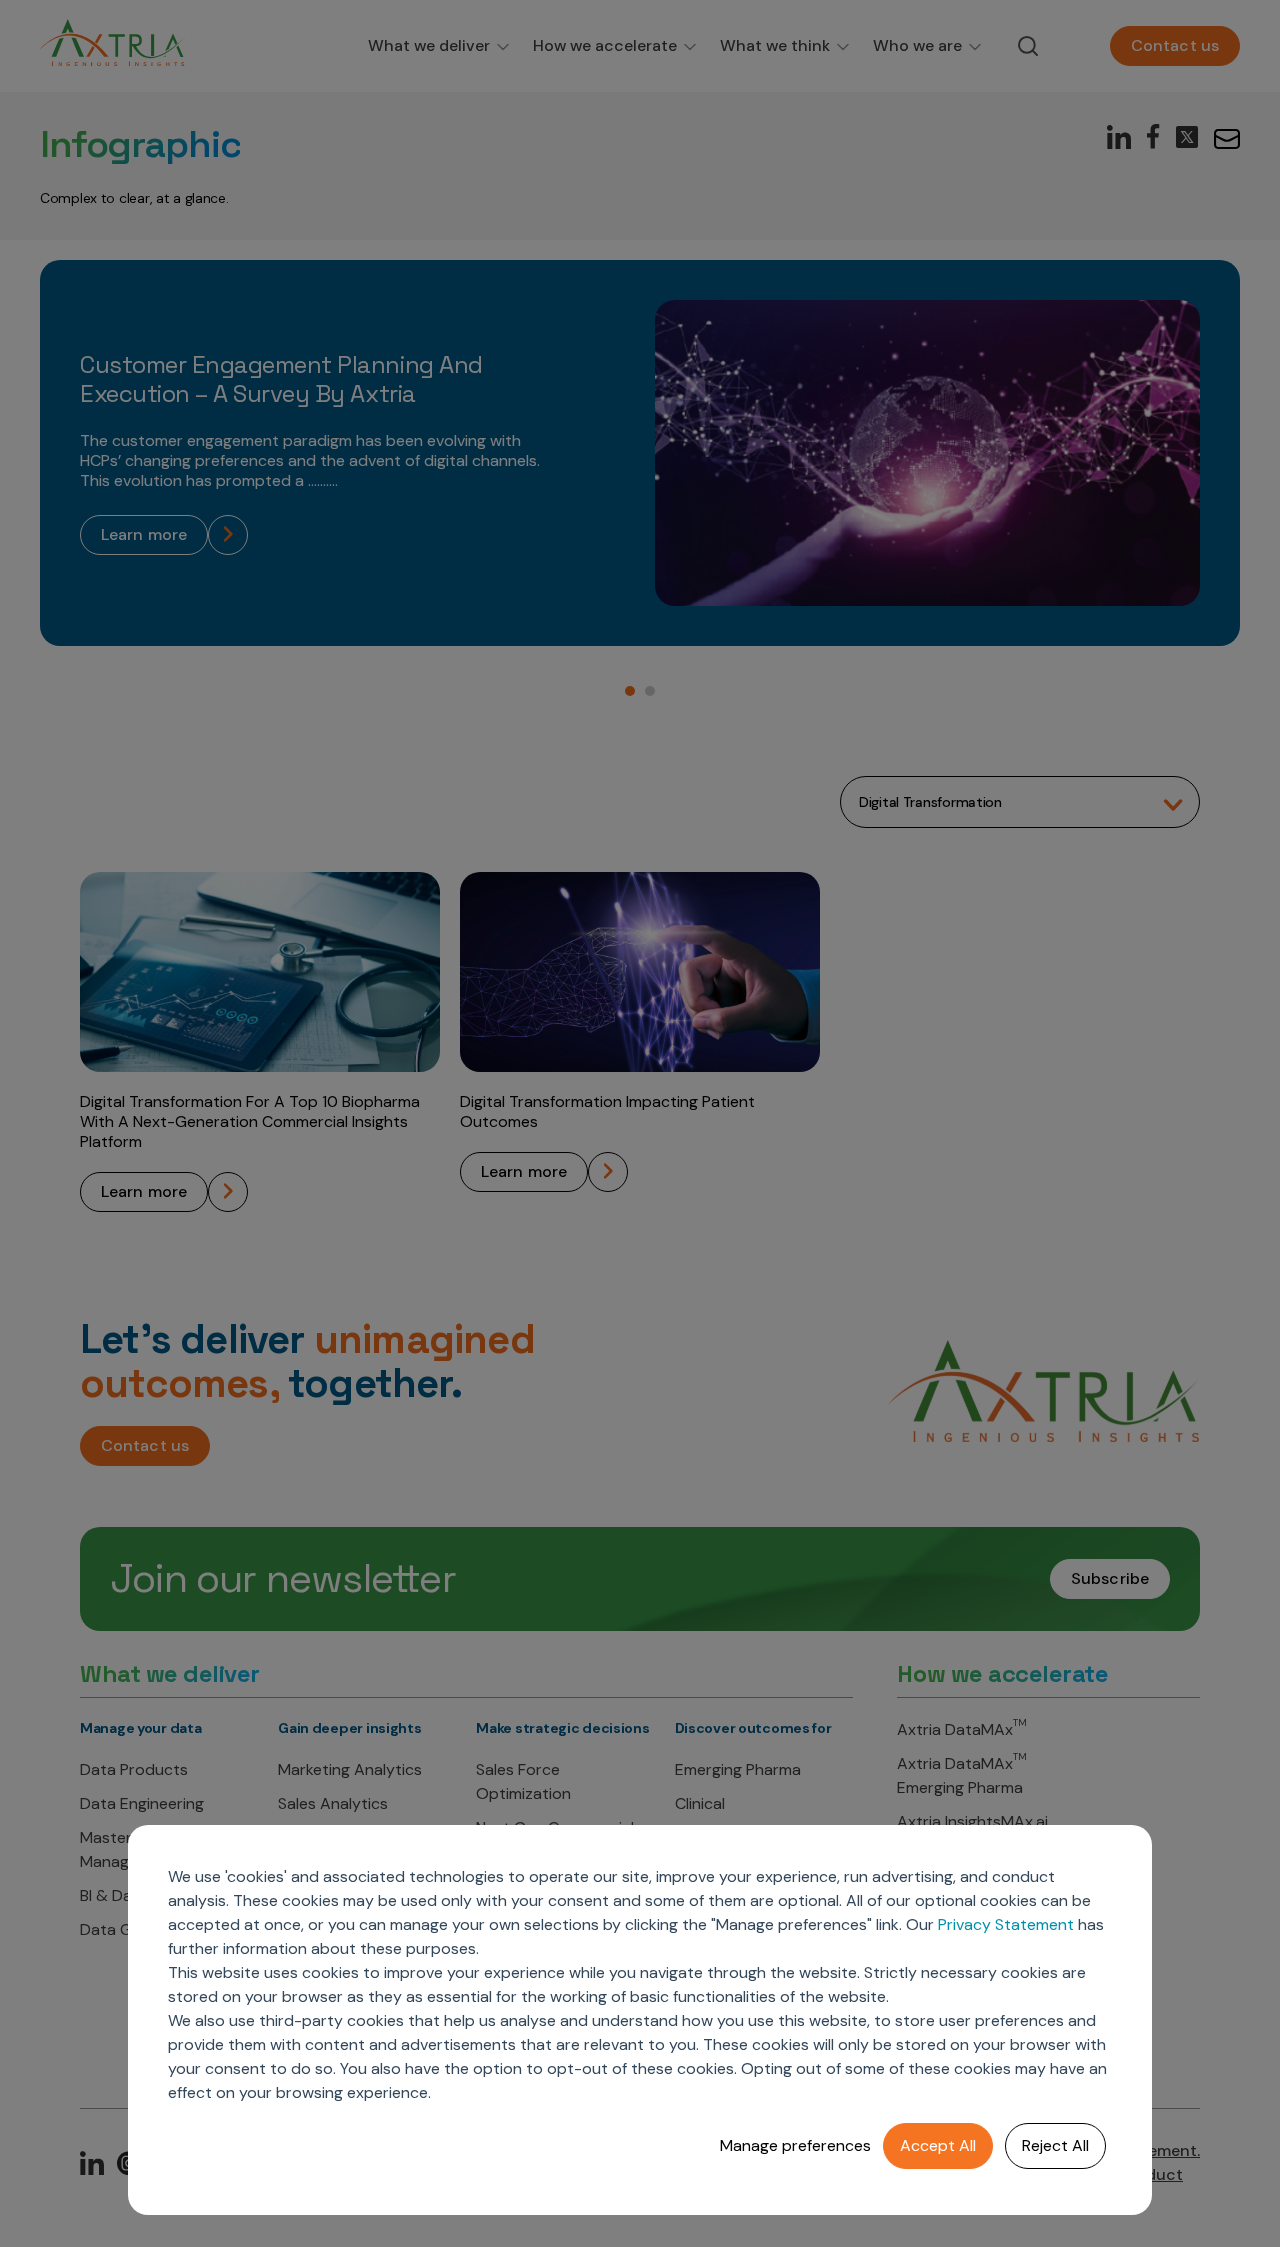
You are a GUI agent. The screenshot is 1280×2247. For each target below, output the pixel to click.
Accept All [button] (938, 2145)
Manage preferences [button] (795, 2145)
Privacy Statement (1006, 1924)
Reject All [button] (1055, 2145)
